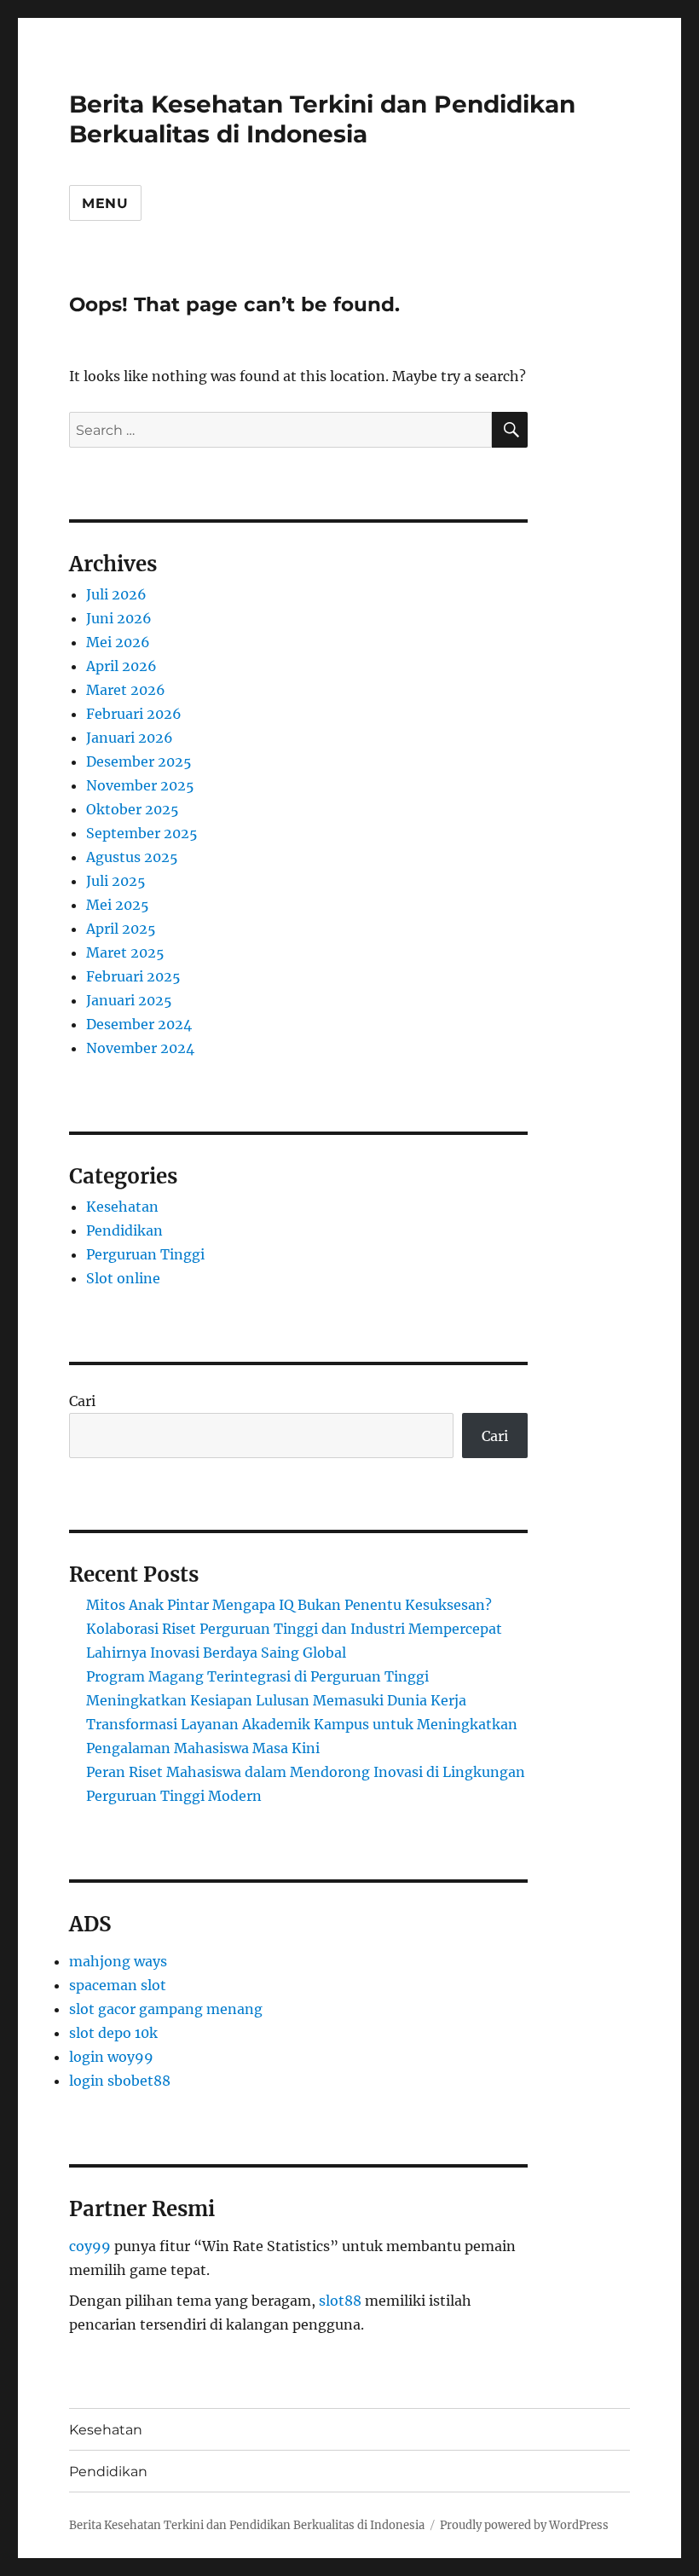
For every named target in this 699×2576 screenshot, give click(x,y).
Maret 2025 (125, 952)
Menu (105, 203)
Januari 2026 (130, 738)
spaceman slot (118, 1985)
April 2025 (121, 929)
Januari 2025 (129, 1000)
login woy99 (111, 2057)
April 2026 (121, 666)
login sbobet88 (120, 2081)
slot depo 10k (113, 2033)
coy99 (90, 2246)
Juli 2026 (116, 594)
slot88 (340, 2301)
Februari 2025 (133, 976)
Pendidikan (124, 1230)
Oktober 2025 (133, 809)
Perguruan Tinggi (145, 1254)
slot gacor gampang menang (166, 2009)
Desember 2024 (139, 1024)
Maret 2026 (126, 690)
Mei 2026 (118, 642)
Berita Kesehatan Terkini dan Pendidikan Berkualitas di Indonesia (322, 119)
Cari (82, 1401)
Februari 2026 (134, 714)
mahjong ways (118, 1961)
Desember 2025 (139, 761)
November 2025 (140, 785)
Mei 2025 (118, 905)
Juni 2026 (119, 618)
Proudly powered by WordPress (524, 2525)
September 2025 (142, 833)
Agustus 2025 (132, 857)
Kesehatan (122, 1207)
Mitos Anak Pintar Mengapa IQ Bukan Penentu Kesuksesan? (289, 1605)
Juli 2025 (116, 881)
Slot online (123, 1278)
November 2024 (140, 1048)
